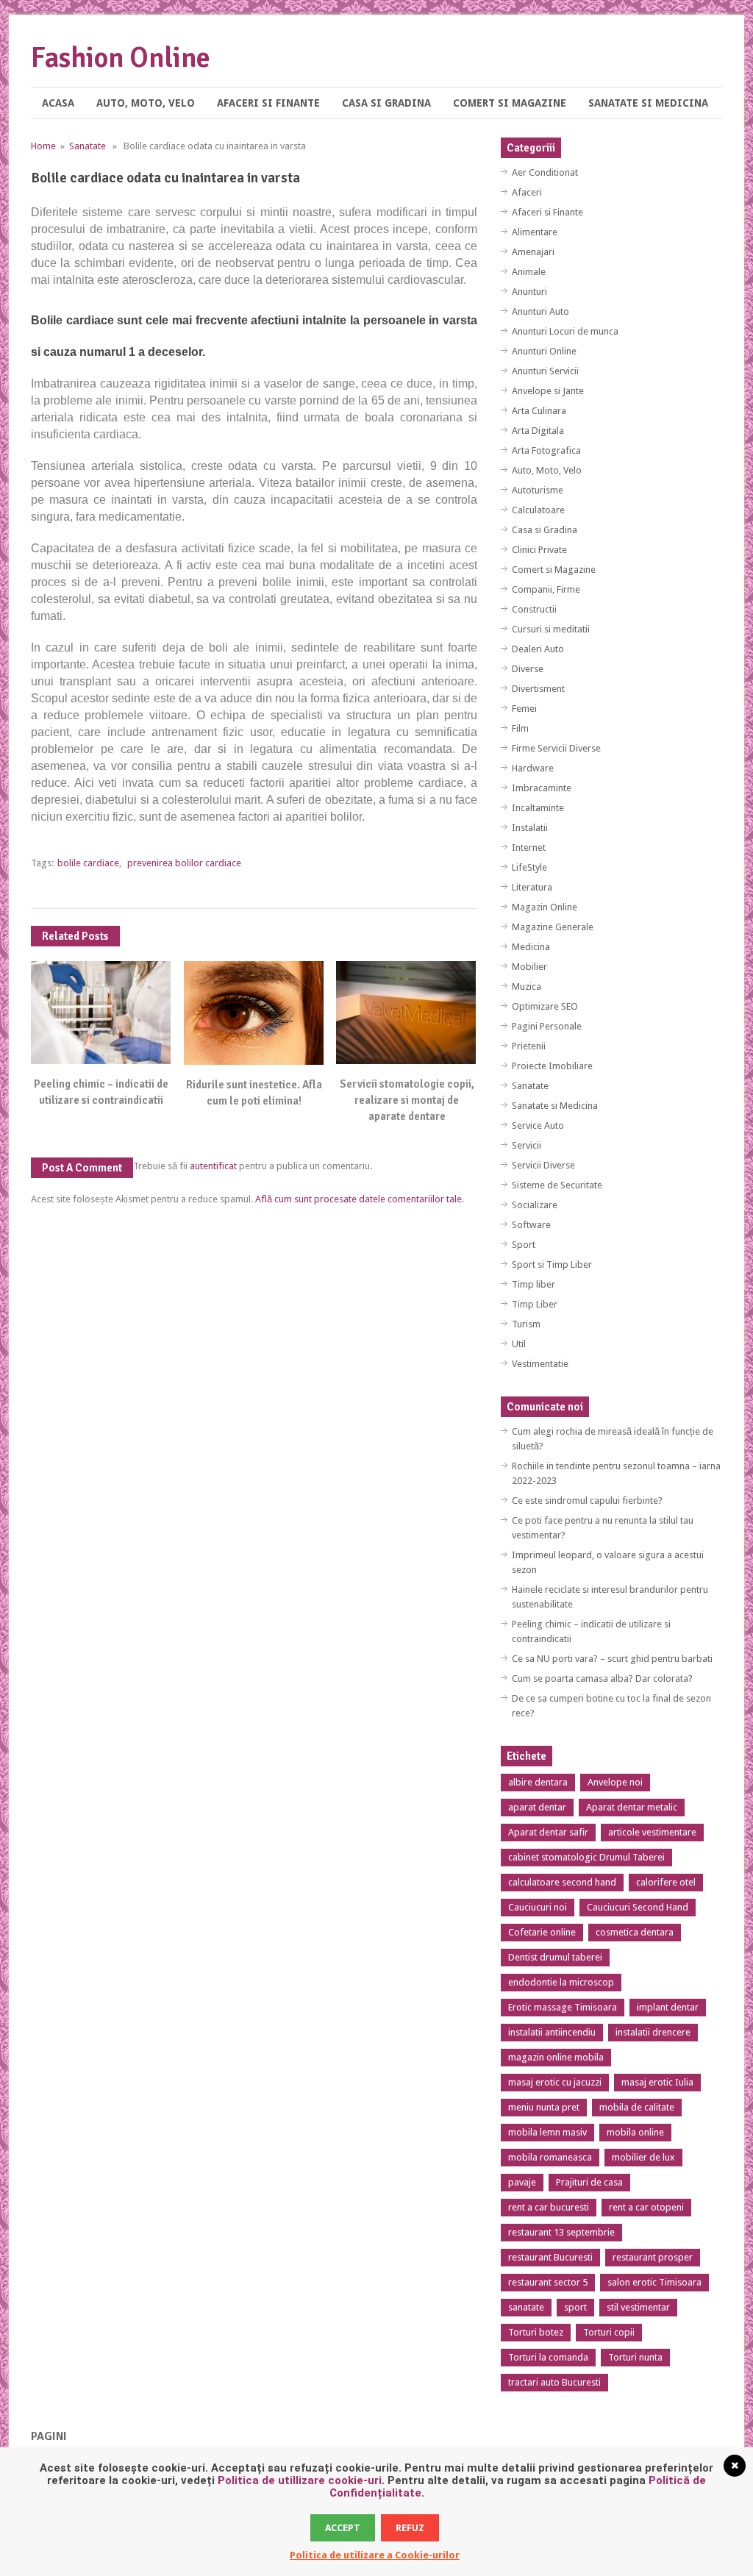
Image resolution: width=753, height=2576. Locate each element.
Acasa (58, 103)
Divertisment (538, 689)
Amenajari (533, 252)
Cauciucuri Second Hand (638, 1907)
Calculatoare (538, 510)
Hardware (533, 768)
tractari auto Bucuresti (554, 2382)
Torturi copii (609, 2332)
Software (531, 1225)
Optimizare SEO (545, 1006)
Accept (343, 2528)
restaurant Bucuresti (550, 2257)
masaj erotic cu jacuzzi (555, 2082)
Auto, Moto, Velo (146, 103)
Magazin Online (545, 907)
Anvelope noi (615, 1782)
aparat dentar (537, 1807)
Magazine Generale (553, 927)
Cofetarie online (542, 1932)
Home (43, 146)
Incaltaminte (538, 808)
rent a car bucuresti (549, 2207)
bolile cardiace (88, 863)
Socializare (535, 1205)
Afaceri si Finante (268, 103)
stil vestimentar (638, 2307)
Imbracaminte (542, 788)
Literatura (532, 887)
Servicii (527, 1145)
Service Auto (538, 1125)
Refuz (410, 2528)
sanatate (526, 2307)
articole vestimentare (652, 1832)
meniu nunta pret (544, 2107)
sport (575, 2307)
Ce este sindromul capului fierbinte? (587, 1501)
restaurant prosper (653, 2257)
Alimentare (535, 232)
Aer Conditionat (545, 172)
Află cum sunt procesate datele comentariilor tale (358, 1199)
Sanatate (88, 146)
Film (520, 728)
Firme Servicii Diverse (556, 748)
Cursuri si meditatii (551, 629)
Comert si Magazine (510, 103)
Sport (524, 1245)
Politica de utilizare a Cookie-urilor (375, 2555)
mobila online (635, 2132)
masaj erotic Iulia (657, 2082)
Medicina (531, 947)
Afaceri (527, 192)
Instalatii (530, 828)
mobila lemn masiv (547, 2132)
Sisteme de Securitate (557, 1185)
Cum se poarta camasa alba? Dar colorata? (602, 1678)
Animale (529, 272)
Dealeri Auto (538, 649)
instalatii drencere (653, 2032)
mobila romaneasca (550, 2157)
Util (519, 1344)
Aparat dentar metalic (632, 1807)
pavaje (522, 2182)
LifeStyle (529, 867)
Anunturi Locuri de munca (565, 331)
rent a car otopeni (646, 2207)
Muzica (527, 986)
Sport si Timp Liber (552, 1264)
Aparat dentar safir (548, 1832)
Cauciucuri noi (538, 1907)
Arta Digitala (538, 431)
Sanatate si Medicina (648, 103)
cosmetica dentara (635, 1932)
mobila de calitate (637, 2107)
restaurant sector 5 (548, 2282)
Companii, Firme (546, 589)
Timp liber (533, 1284)
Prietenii (529, 1046)
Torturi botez (536, 2332)
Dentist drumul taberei (555, 1957)
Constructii (534, 609)
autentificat (213, 1166)
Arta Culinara (539, 411)
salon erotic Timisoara (654, 2282)
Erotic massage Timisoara (563, 2007)
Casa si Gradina (386, 103)
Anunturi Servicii (545, 371)
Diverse (528, 669)
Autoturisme (538, 490)
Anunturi (529, 292)
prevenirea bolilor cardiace (184, 863)
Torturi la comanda (548, 2357)
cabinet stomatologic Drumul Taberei (586, 1857)
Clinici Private (539, 550)
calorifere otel (666, 1882)
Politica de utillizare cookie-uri (300, 2480)
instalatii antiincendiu (552, 2032)
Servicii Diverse (543, 1165)
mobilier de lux (643, 2157)
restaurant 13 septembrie (561, 2232)
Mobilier (529, 967)
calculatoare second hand (562, 1882)
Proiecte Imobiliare (552, 1066)
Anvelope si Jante (548, 391)
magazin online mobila (556, 2057)
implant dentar (668, 2007)
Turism (526, 1324)
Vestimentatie (540, 1364)
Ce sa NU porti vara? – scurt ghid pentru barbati (612, 1659)
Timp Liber (535, 1304)
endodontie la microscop (561, 1982)
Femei (524, 709)
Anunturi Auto (540, 311)
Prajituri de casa (589, 2182)
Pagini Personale (547, 1026)
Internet (529, 848)
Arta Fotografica (546, 450)
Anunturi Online (544, 351)
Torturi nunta (635, 2357)
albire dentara (538, 1782)
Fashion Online (121, 58)
